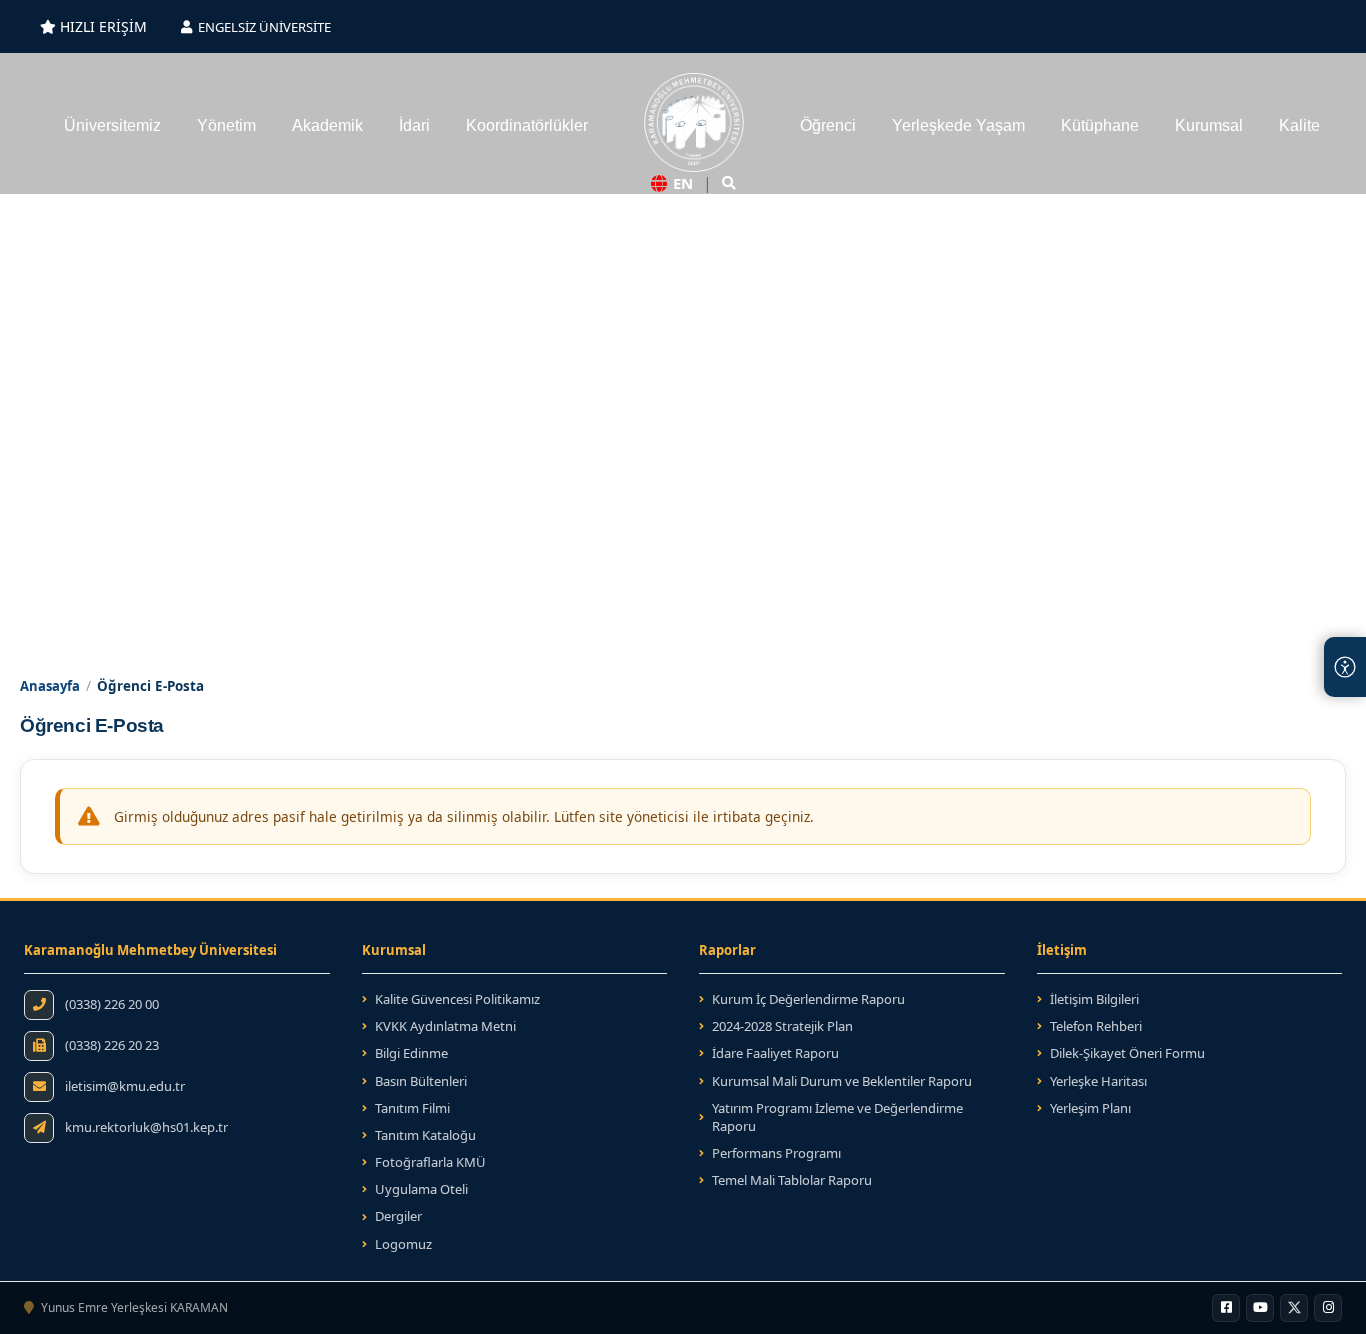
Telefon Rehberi (1096, 1026)
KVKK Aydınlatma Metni (445, 1026)
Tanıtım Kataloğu (419, 1135)
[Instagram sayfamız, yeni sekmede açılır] (1328, 1308)
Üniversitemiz (112, 125)
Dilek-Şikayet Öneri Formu (1127, 1053)
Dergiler (398, 1216)
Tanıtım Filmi (412, 1108)
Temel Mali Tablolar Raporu (792, 1180)
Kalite (1299, 125)
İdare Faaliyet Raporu (775, 1053)
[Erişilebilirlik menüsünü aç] (1345, 667)
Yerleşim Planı (1090, 1108)
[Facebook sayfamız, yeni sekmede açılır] (1226, 1308)
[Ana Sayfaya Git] (694, 123)
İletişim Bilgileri (1094, 999)
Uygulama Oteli (421, 1189)
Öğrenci (828, 125)
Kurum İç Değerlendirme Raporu (808, 999)
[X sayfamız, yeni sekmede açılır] (1294, 1308)
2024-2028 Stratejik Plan (776, 1026)
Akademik (327, 125)
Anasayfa (50, 686)
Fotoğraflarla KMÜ (430, 1162)
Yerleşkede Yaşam (958, 125)
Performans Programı (776, 1153)
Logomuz (403, 1244)
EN (683, 183)
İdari (414, 125)
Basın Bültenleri (421, 1081)
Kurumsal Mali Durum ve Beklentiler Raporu (842, 1081)
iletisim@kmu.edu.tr (125, 1086)
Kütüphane (1100, 125)
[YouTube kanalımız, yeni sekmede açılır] (1260, 1308)
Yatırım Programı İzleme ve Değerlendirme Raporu (837, 1117)
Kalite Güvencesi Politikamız (457, 999)
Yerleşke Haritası (1098, 1081)
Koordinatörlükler (527, 125)
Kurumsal (1209, 125)
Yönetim (226, 125)
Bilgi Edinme (411, 1053)
